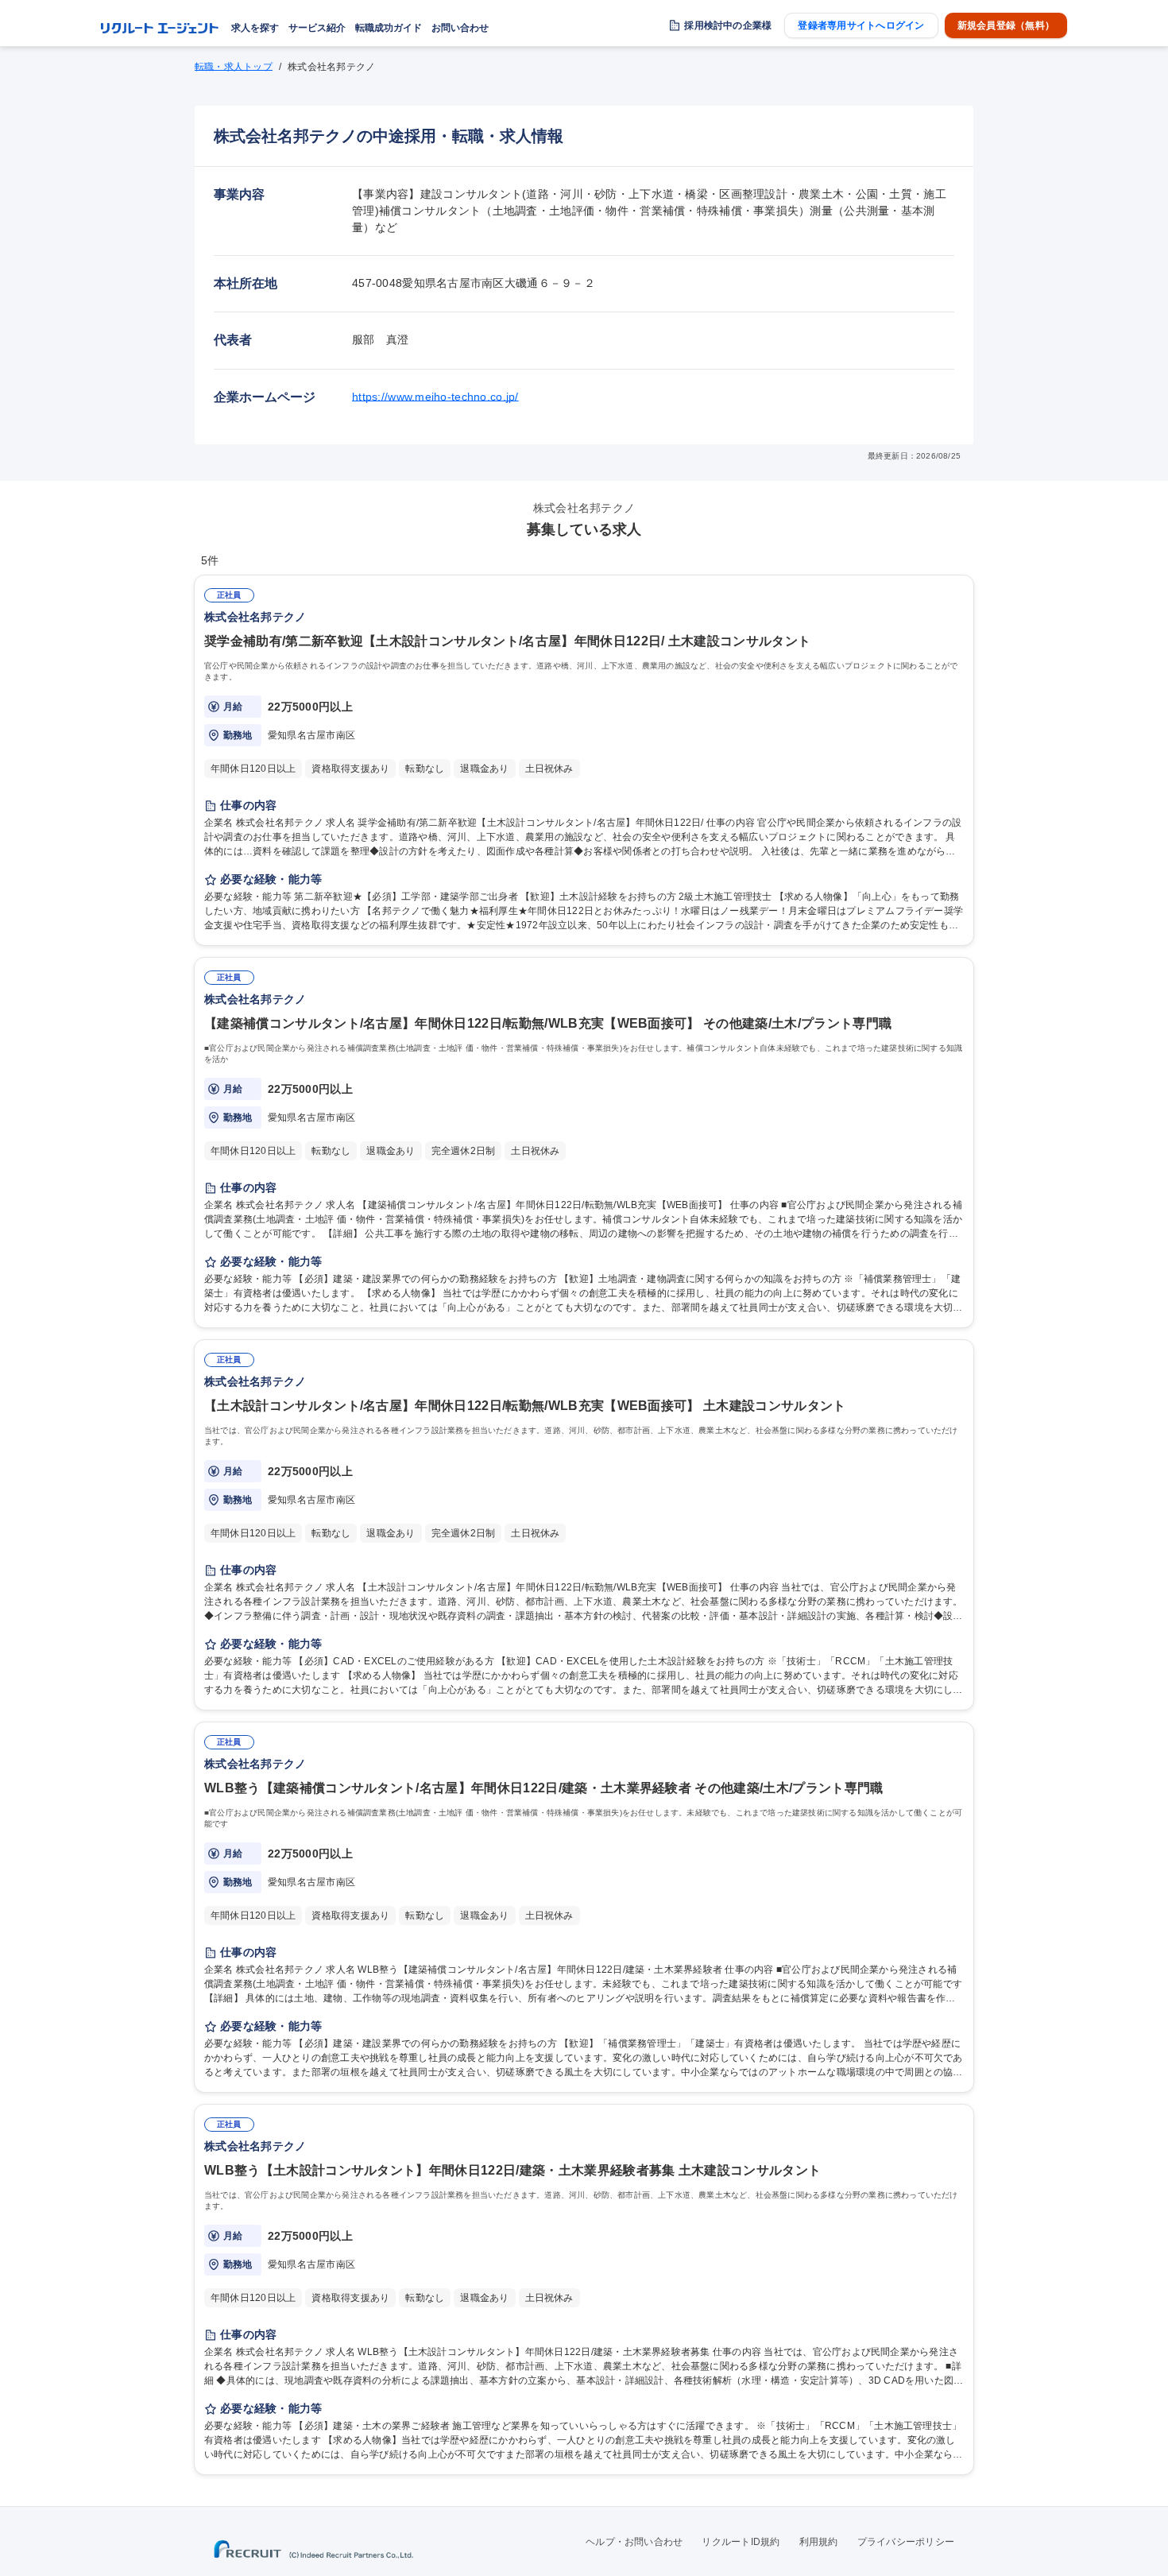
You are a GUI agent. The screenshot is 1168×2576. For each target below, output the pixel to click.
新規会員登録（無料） (1006, 25)
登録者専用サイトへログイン (861, 25)
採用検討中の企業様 (728, 25)
